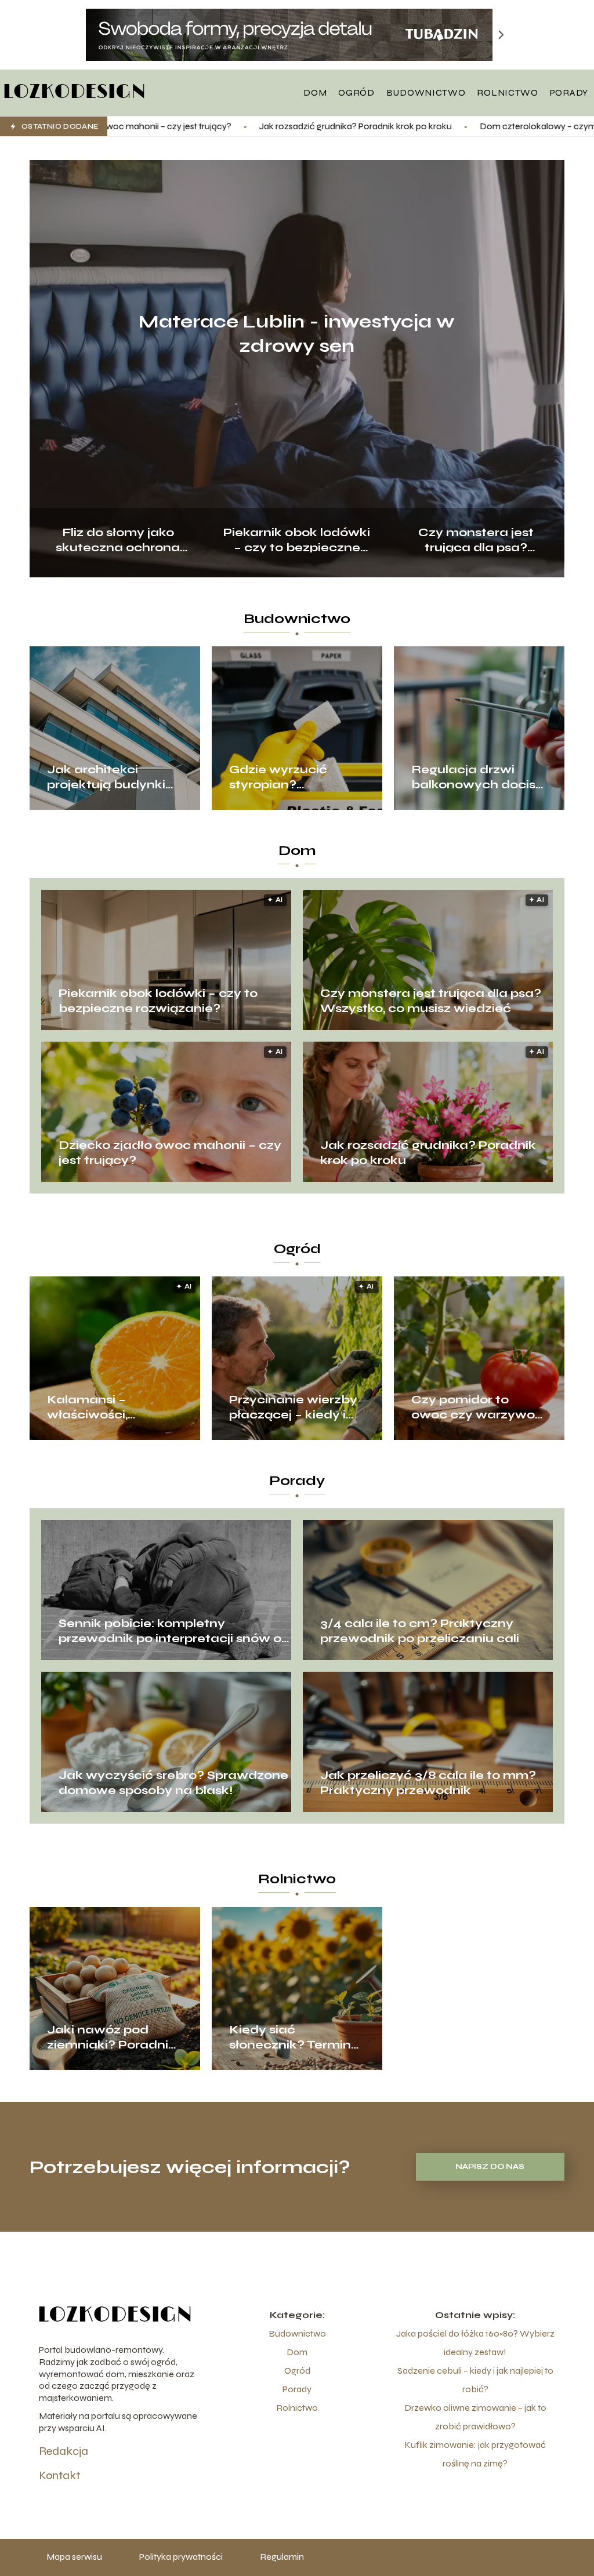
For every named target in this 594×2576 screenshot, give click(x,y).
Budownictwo (426, 92)
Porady (569, 92)
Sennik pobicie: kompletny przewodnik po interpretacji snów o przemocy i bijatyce (170, 1631)
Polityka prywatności (181, 2557)
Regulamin (282, 2557)
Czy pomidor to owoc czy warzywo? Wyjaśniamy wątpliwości (477, 1407)
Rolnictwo (507, 92)
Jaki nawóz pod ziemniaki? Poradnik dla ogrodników (111, 2037)
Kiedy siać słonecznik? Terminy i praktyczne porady (297, 2037)
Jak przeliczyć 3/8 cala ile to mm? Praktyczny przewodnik (428, 1783)
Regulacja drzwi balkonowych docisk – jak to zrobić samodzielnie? (477, 777)
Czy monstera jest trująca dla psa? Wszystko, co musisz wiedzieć (476, 539)
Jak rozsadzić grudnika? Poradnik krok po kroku (226, 126)
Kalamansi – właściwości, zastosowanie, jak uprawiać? (104, 1407)
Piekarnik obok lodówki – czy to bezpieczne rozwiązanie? (297, 539)
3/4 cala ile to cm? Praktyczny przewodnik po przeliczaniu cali (420, 1631)
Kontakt (59, 2475)
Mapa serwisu (74, 2557)
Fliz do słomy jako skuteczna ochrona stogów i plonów (118, 539)
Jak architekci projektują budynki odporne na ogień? (107, 777)
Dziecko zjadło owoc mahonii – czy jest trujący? (170, 1153)
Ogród (356, 92)
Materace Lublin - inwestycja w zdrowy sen (297, 334)
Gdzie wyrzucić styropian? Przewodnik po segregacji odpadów (295, 777)
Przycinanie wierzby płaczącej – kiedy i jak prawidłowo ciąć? (293, 1407)
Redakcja (64, 2451)
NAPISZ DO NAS (490, 2167)
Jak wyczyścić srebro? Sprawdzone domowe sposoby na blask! (173, 1783)
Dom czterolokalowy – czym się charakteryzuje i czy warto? (471, 126)
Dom (315, 92)
